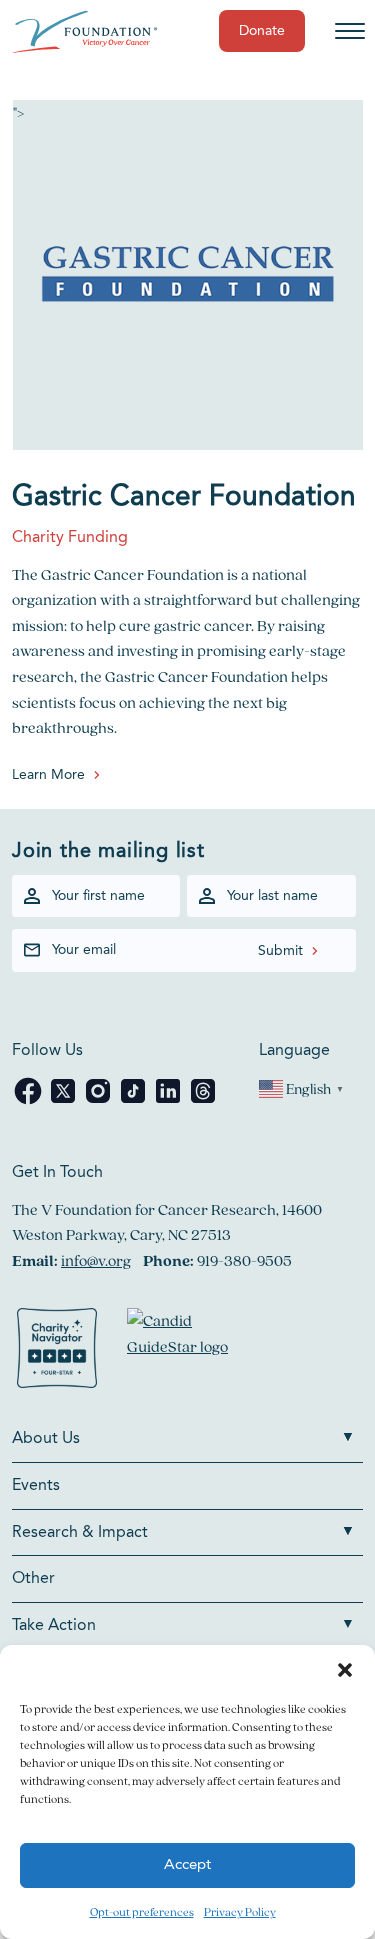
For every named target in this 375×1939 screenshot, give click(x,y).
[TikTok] (134, 1101)
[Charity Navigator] (57, 1352)
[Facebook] (29, 1101)
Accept (187, 1865)
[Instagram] (99, 1101)
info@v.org (96, 1260)
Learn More (48, 775)
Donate (262, 31)
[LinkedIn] (169, 1101)
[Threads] (203, 1101)
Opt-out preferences (142, 1911)
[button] (345, 1670)
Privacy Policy (240, 1911)
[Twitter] (64, 1101)
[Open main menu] (350, 31)
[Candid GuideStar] (187, 1352)
